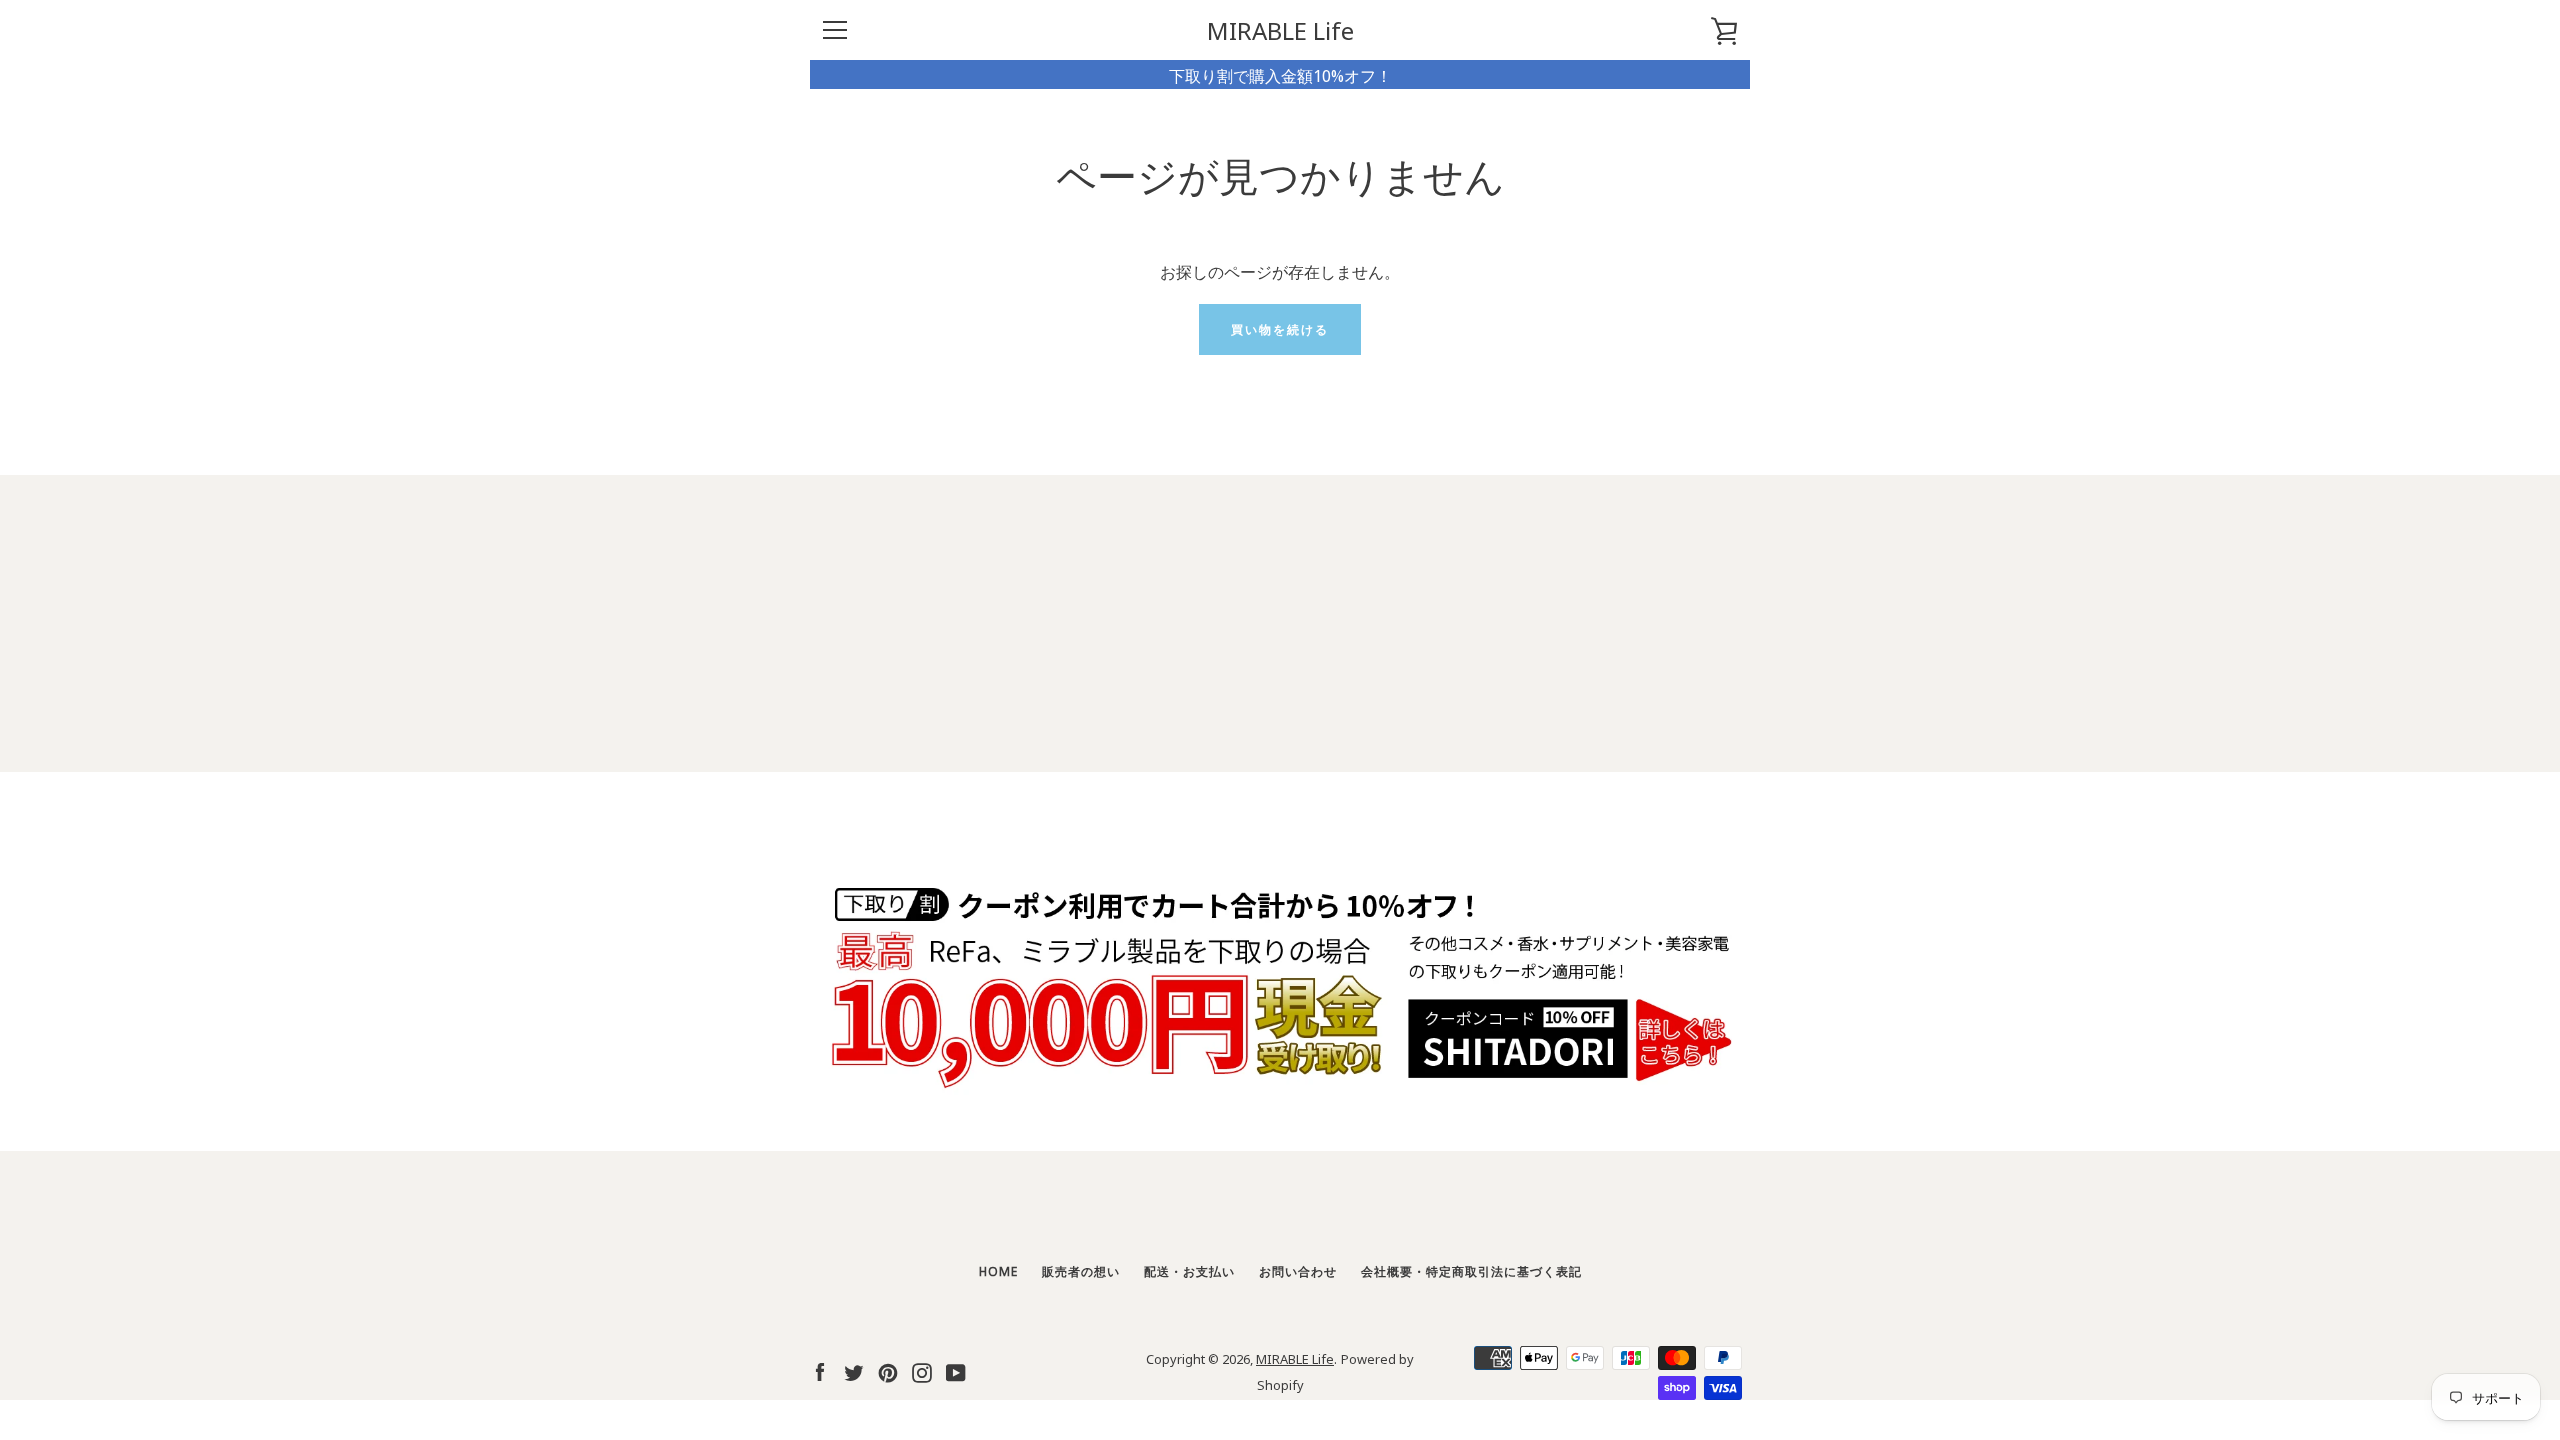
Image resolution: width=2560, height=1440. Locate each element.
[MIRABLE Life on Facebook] (820, 1369)
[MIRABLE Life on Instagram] (922, 1369)
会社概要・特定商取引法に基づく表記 (1471, 1270)
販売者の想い (1081, 1270)
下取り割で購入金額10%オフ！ (1280, 74)
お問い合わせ (1298, 1270)
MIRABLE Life (1280, 30)
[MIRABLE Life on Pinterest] (888, 1369)
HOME (998, 1270)
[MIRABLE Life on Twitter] (854, 1369)
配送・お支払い (1189, 1270)
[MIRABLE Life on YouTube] (956, 1369)
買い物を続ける (1280, 328)
